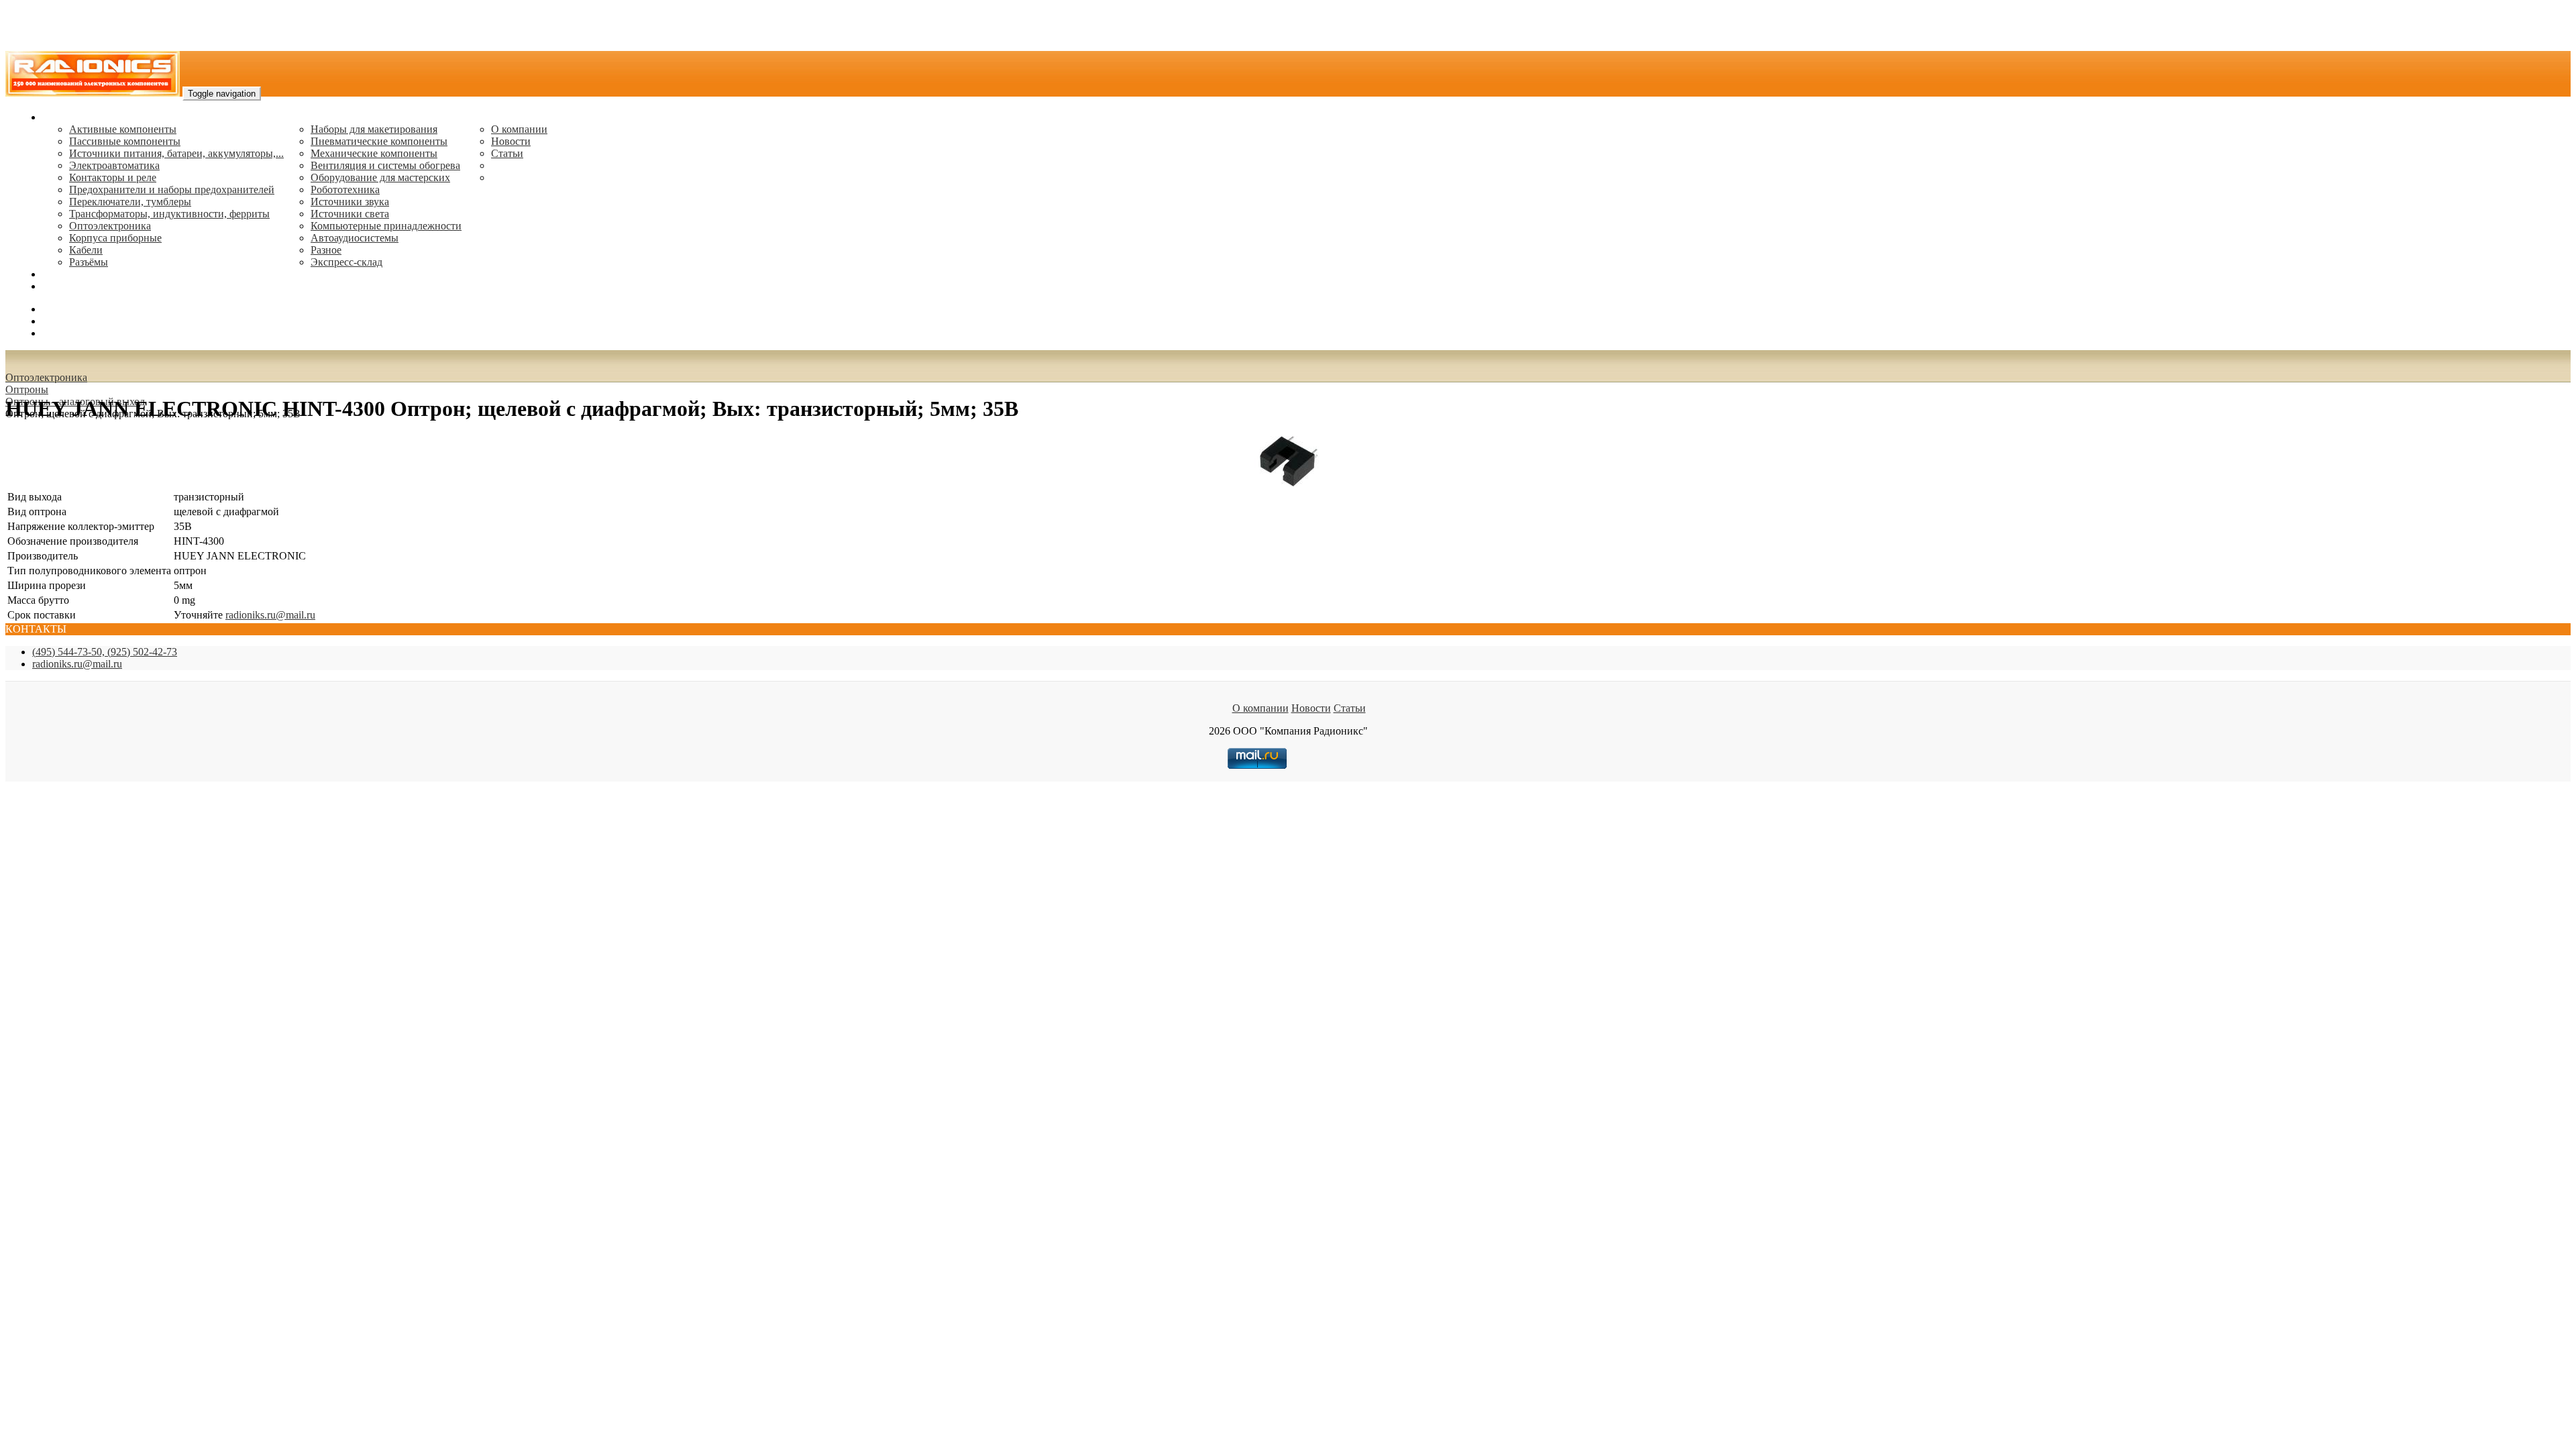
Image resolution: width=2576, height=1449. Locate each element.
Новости (511, 141)
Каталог (61, 117)
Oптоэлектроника (110, 226)
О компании (519, 129)
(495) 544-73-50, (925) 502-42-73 (105, 652)
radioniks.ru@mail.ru (87, 286)
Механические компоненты (374, 153)
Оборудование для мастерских (380, 177)
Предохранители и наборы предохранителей (172, 190)
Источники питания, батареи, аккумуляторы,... (176, 153)
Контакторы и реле (113, 177)
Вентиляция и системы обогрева (385, 165)
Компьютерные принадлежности (386, 226)
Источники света (350, 214)
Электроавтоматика (114, 165)
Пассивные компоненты (125, 141)
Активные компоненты (123, 129)
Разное (326, 250)
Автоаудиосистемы (355, 238)
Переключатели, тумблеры (130, 202)
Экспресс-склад (346, 262)
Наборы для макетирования (374, 129)
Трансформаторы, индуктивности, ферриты (169, 214)
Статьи (507, 153)
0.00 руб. (62, 333)
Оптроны (27, 389)
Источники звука (350, 202)
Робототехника (345, 190)
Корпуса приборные (115, 238)
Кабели (86, 250)
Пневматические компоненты (379, 141)
